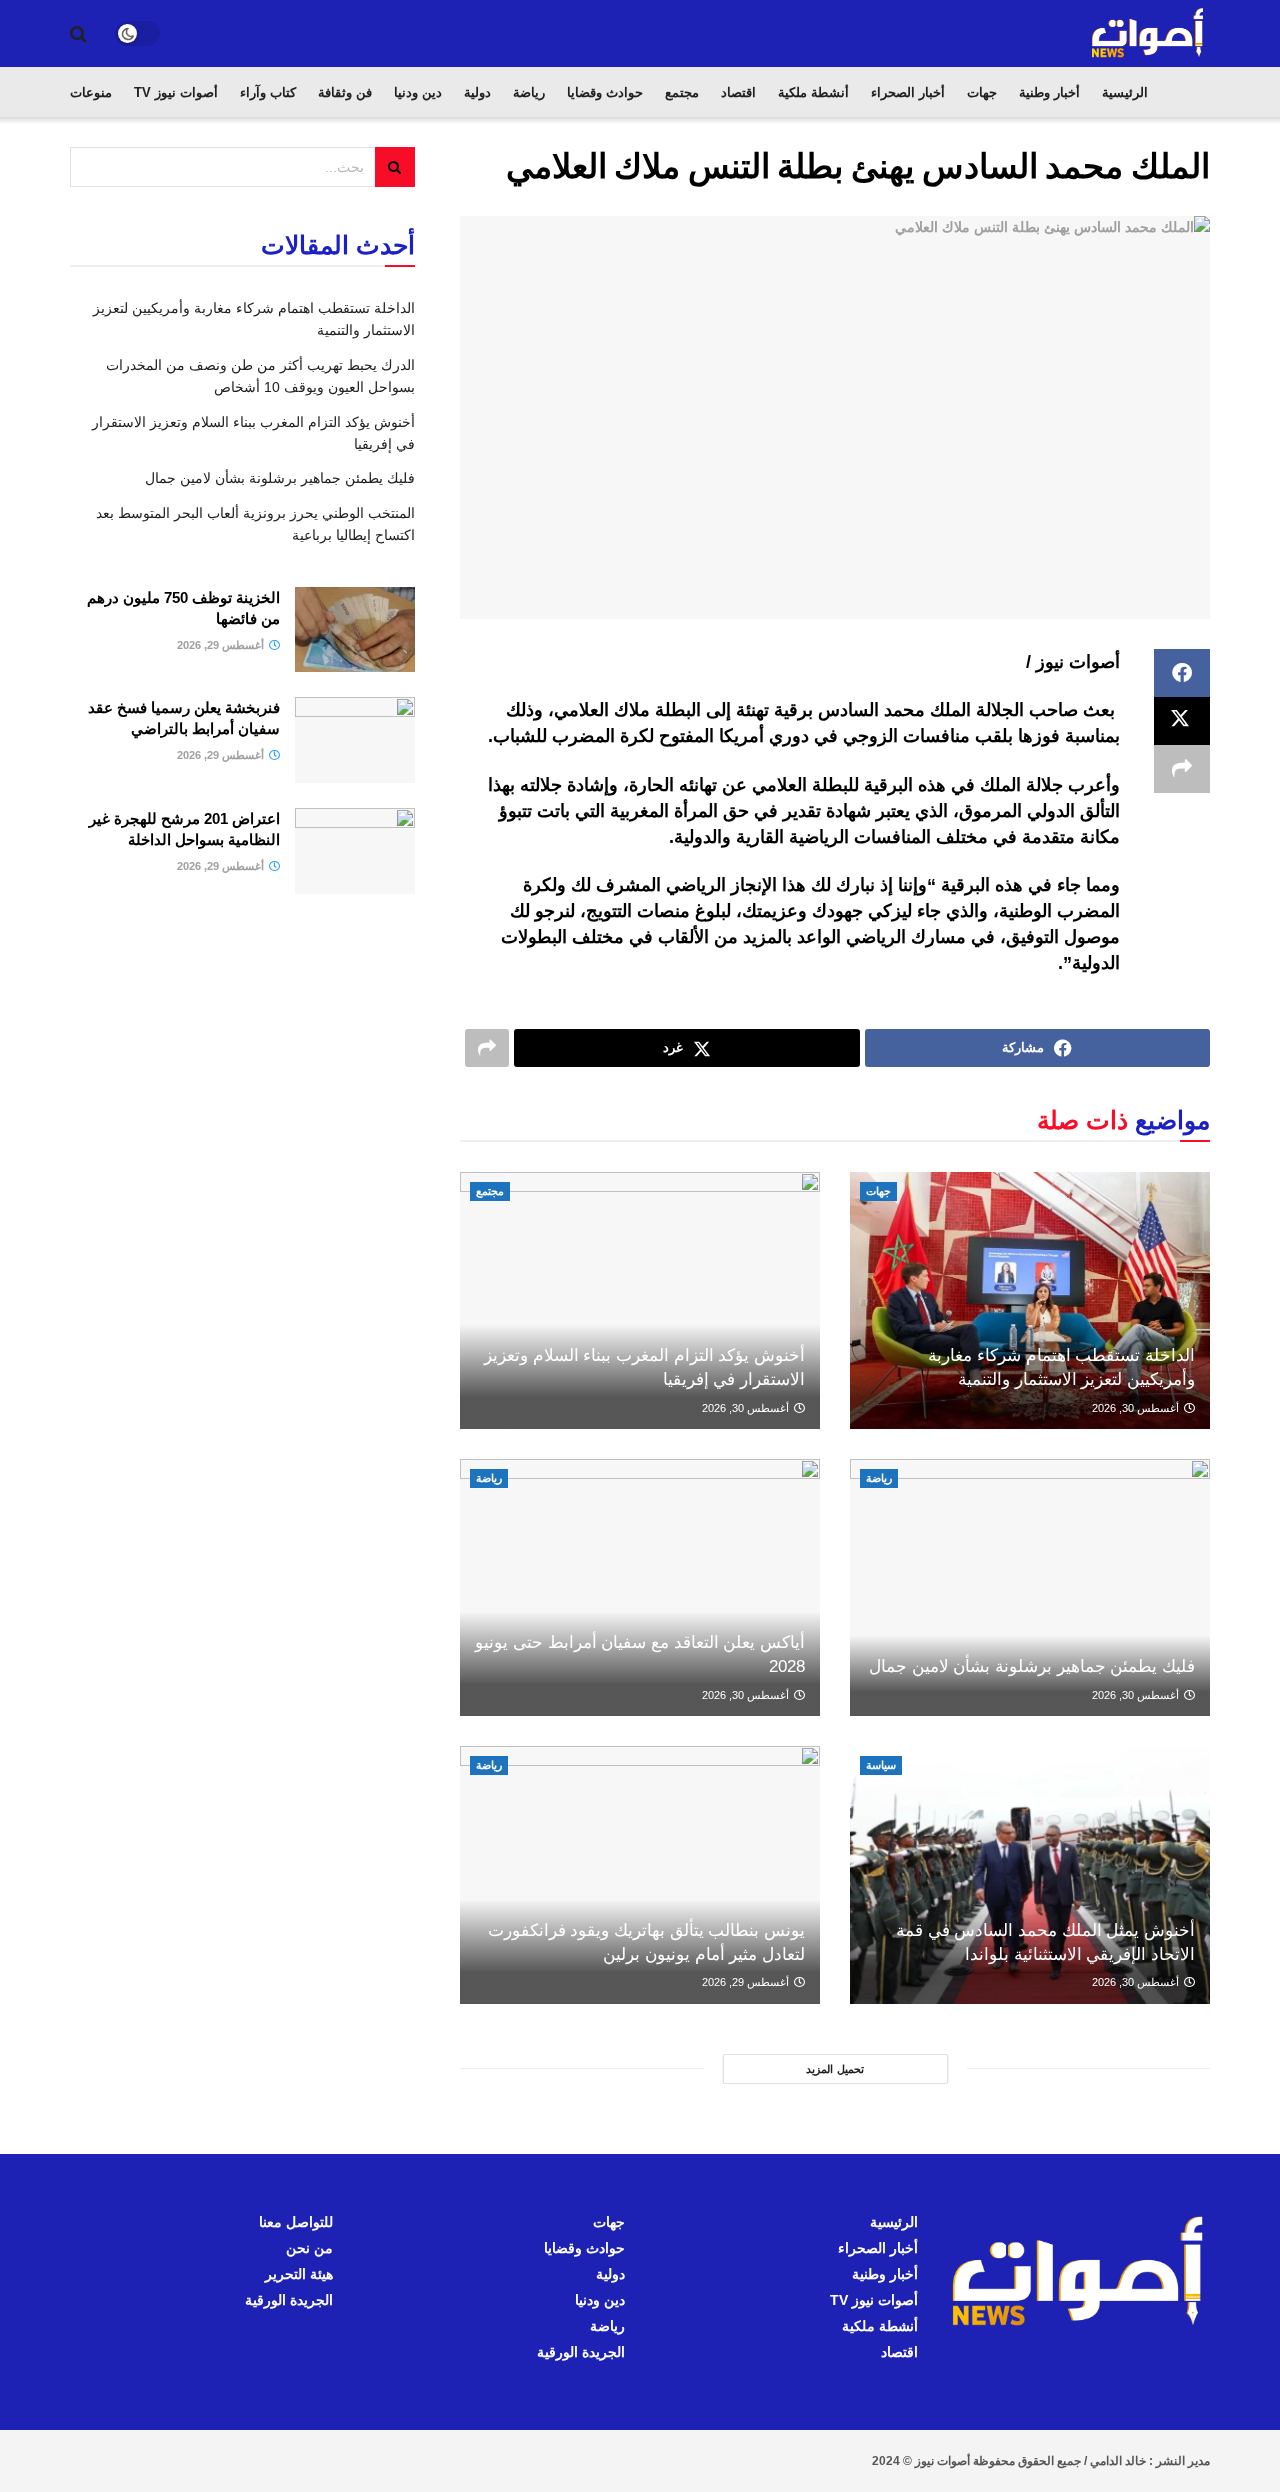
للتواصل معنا (296, 2222)
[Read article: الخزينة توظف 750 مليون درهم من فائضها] (355, 630)
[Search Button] (78, 34)
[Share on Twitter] (1182, 721)
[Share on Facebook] (1182, 673)
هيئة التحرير (299, 2274)
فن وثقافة (345, 92)
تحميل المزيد (835, 2069)
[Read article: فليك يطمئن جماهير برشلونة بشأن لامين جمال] (1030, 1587)
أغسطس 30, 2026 (1137, 1408)
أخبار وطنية (1049, 92)
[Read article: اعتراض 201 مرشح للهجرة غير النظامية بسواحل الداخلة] (355, 851)
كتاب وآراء (268, 92)
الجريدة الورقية (581, 2352)
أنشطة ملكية (813, 92)
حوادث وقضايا (605, 92)
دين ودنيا (418, 92)
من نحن (309, 2248)
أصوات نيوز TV (176, 92)
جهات (982, 92)
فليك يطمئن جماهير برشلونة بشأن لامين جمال (1032, 1666)
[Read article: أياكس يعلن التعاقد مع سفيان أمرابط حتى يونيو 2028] (640, 1587)
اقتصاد (738, 92)
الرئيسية (1125, 92)
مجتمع (682, 92)
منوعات (91, 92)
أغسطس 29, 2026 (747, 1982)
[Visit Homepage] (1149, 33)
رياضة (529, 92)
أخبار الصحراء (908, 92)
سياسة (881, 1765)
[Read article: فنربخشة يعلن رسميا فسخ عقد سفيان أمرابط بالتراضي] (355, 740)
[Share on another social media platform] (1182, 769)
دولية (477, 92)
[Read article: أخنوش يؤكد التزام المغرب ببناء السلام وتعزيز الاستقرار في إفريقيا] (640, 1300)
